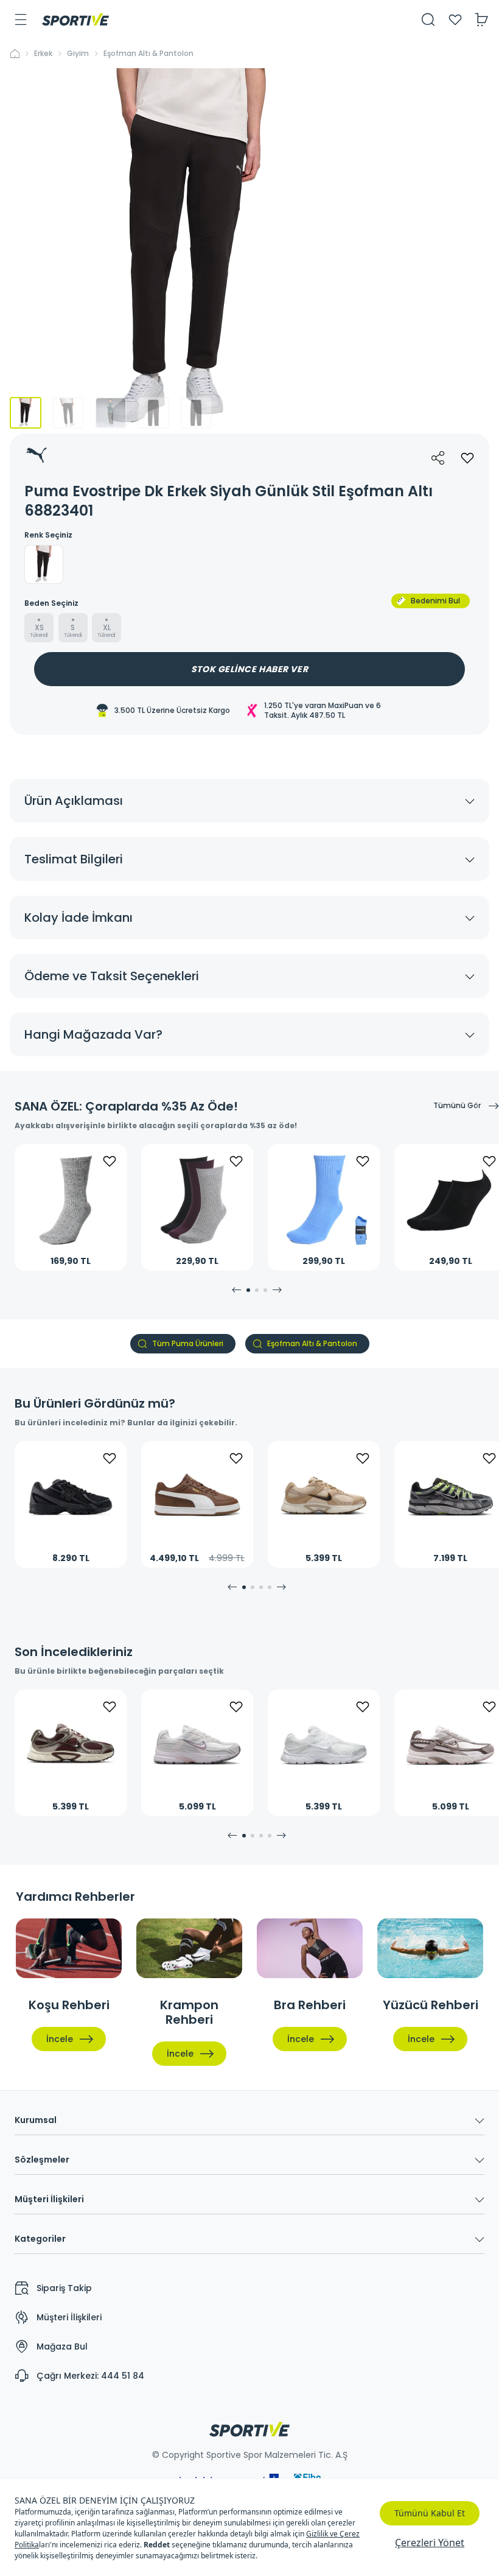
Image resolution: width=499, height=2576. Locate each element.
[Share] (438, 458)
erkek (43, 54)
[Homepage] (75, 19)
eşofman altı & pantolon (148, 54)
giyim (78, 54)
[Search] (428, 19)
